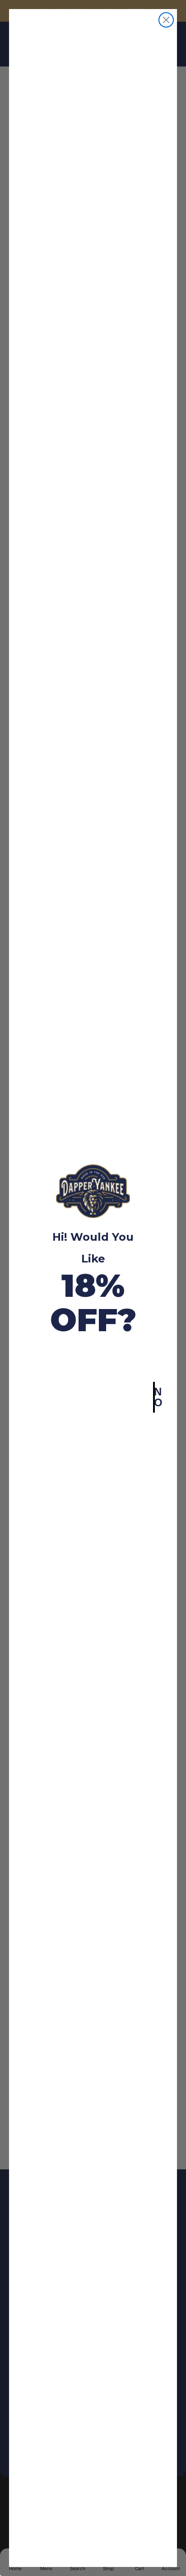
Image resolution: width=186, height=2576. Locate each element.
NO (154, 1397)
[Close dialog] (166, 20)
